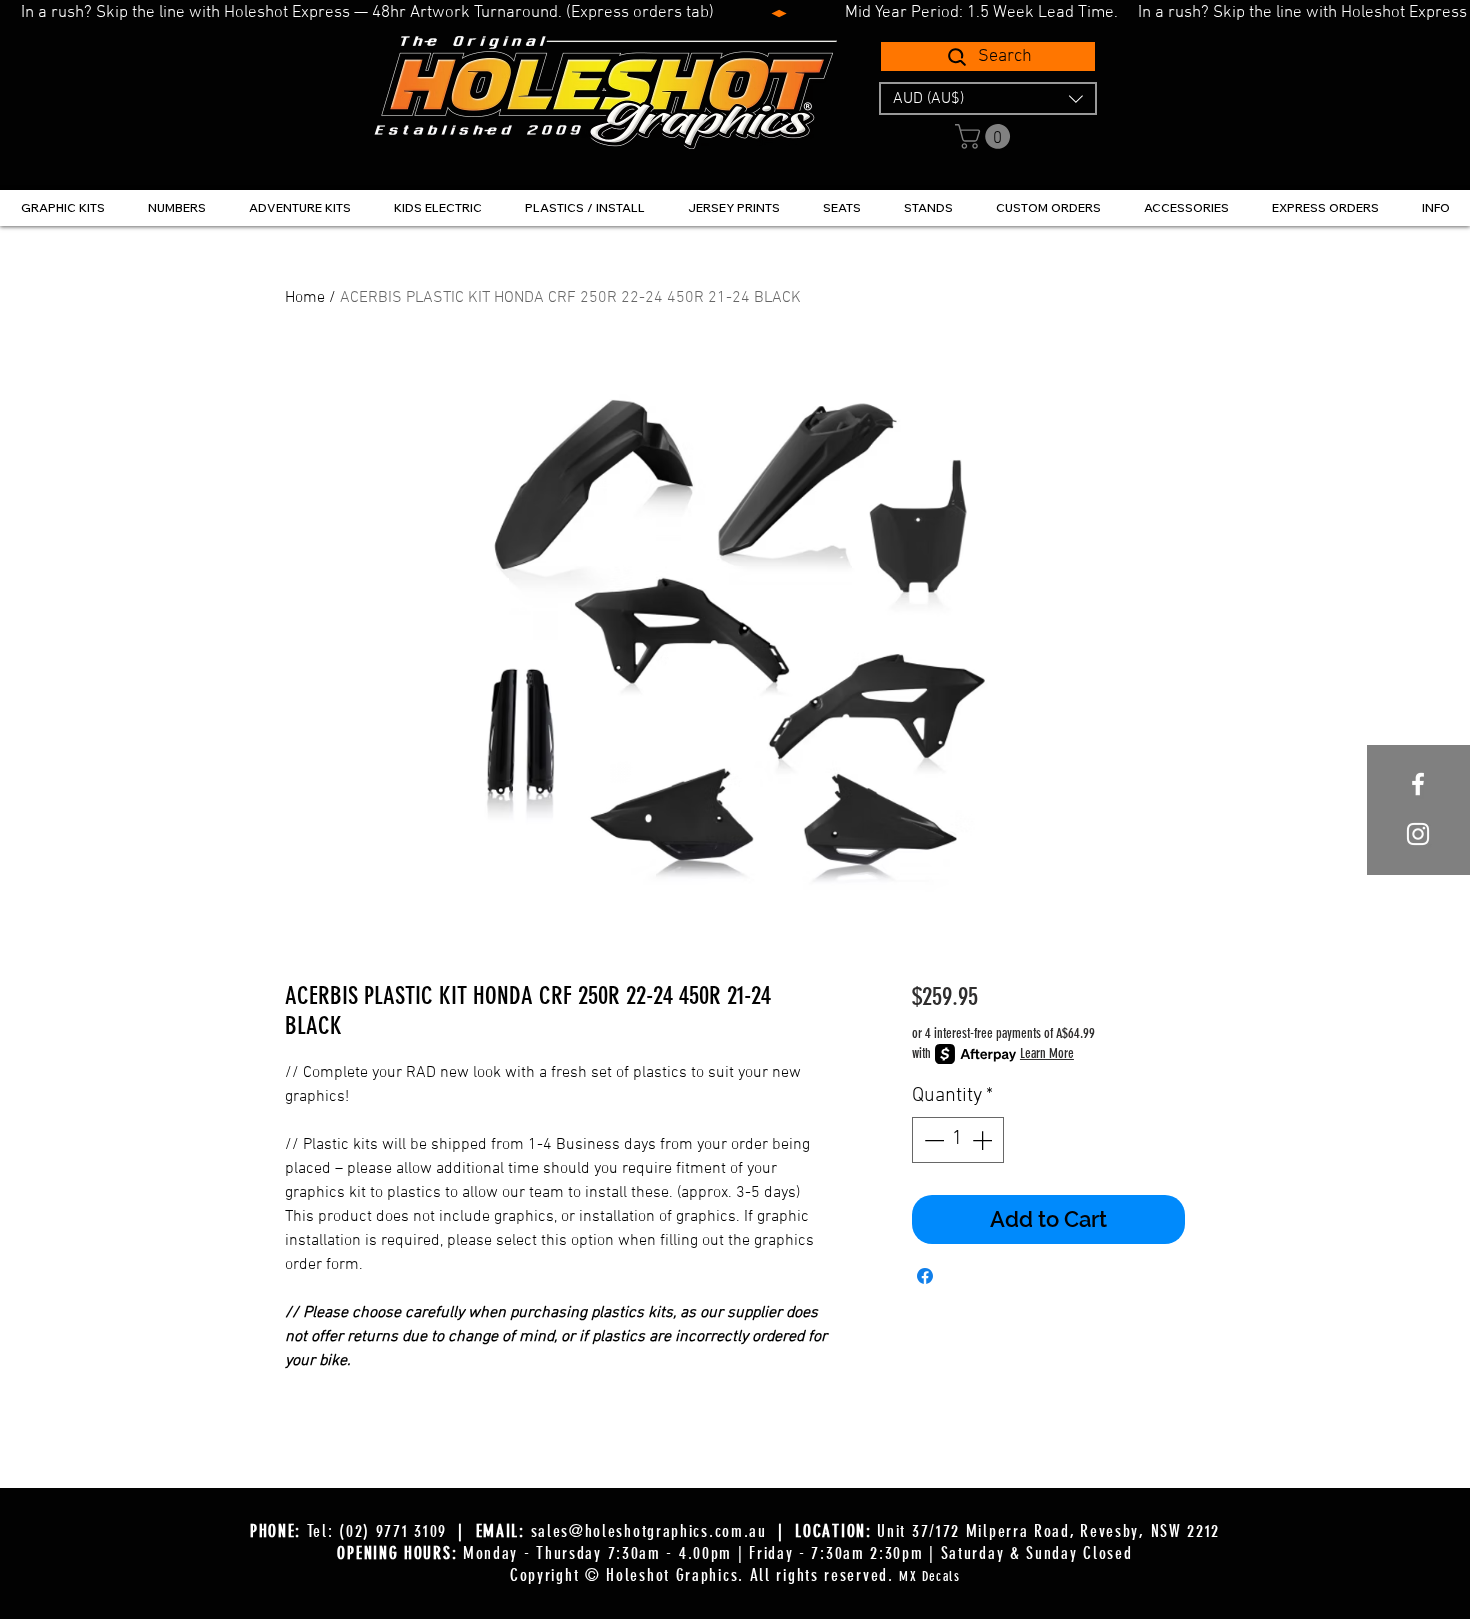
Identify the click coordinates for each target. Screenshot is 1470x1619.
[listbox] (988, 98)
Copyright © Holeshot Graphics (624, 1575)
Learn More (1047, 1053)
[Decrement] (932, 1140)
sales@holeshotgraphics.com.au (649, 1531)
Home (305, 298)
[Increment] (984, 1140)
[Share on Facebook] (925, 1276)
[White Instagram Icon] (1418, 834)
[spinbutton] (958, 1140)
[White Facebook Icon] (1418, 784)
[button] (988, 98)
